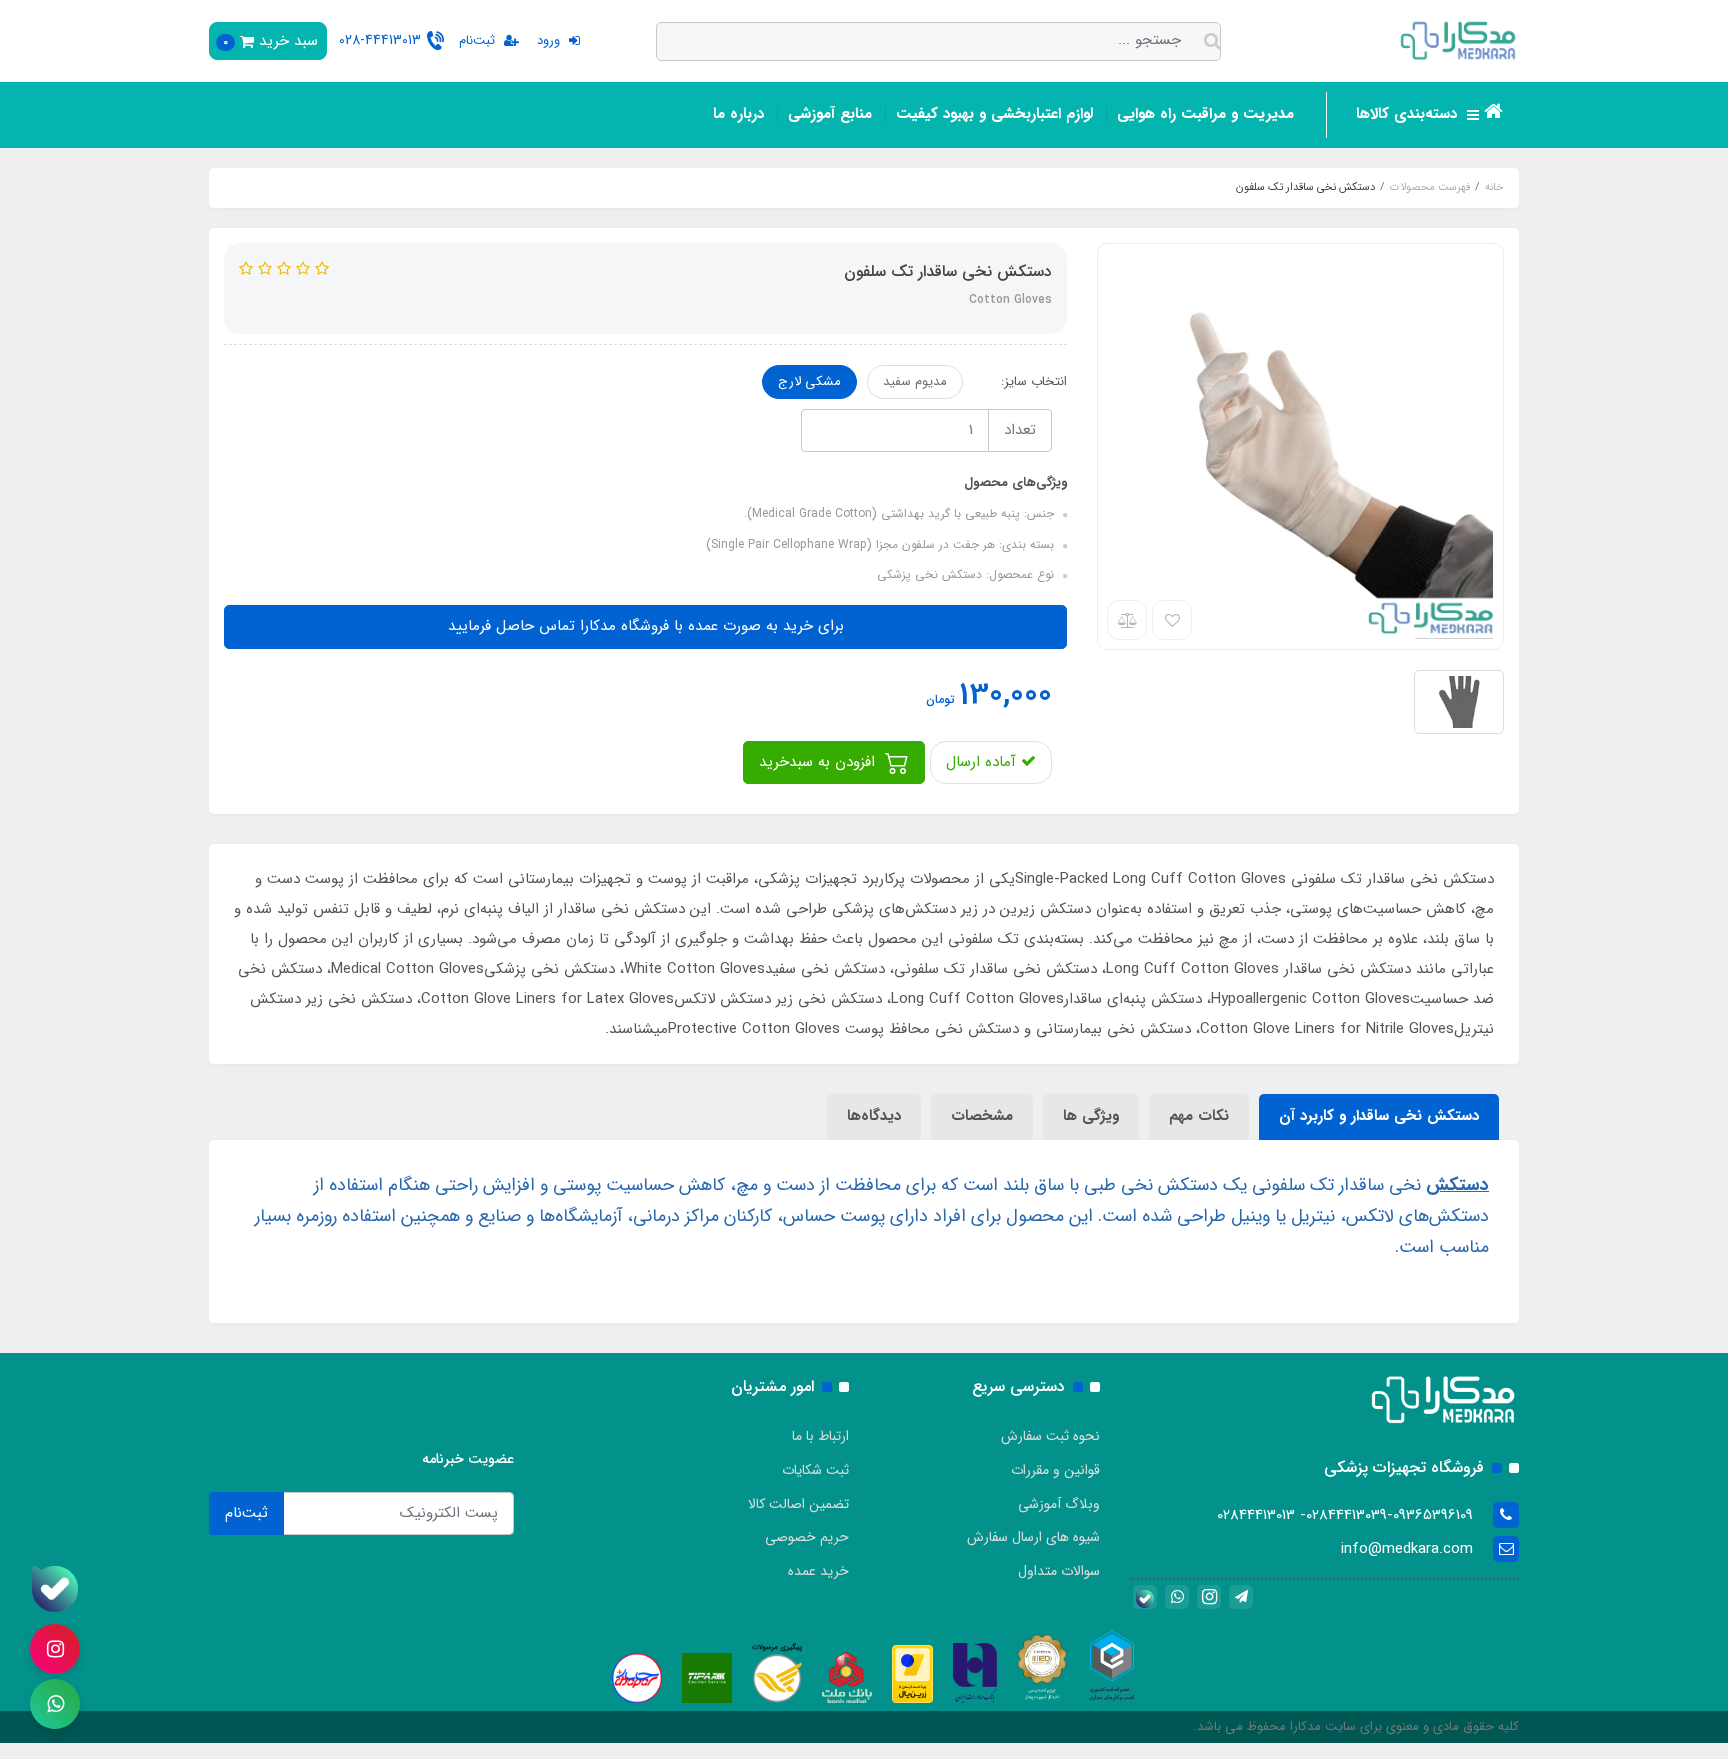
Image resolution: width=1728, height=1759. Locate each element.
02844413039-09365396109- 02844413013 (1345, 1515)
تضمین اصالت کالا (798, 1504)
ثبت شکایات (815, 1470)
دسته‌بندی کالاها (1409, 114)
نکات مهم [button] (1199, 1116)
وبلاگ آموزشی (1059, 1504)
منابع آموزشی (830, 114)
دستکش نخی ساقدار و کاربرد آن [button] (1379, 1116)
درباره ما (738, 114)
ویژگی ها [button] (1091, 1116)
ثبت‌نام (246, 1513)
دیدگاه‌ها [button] (874, 1116)
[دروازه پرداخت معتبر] (912, 1673)
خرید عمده (818, 1571)
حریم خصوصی (807, 1537)
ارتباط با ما (820, 1436)
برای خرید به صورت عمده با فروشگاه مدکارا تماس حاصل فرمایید (646, 626)
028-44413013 (380, 40)
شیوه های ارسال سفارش (1033, 1537)
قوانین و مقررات (1055, 1470)
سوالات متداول (1059, 1571)
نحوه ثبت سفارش (1050, 1436)
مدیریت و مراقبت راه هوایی (1205, 114)
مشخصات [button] (982, 1116)
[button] (268, 41)
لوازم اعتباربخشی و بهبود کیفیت (994, 114)
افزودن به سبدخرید (819, 762)
